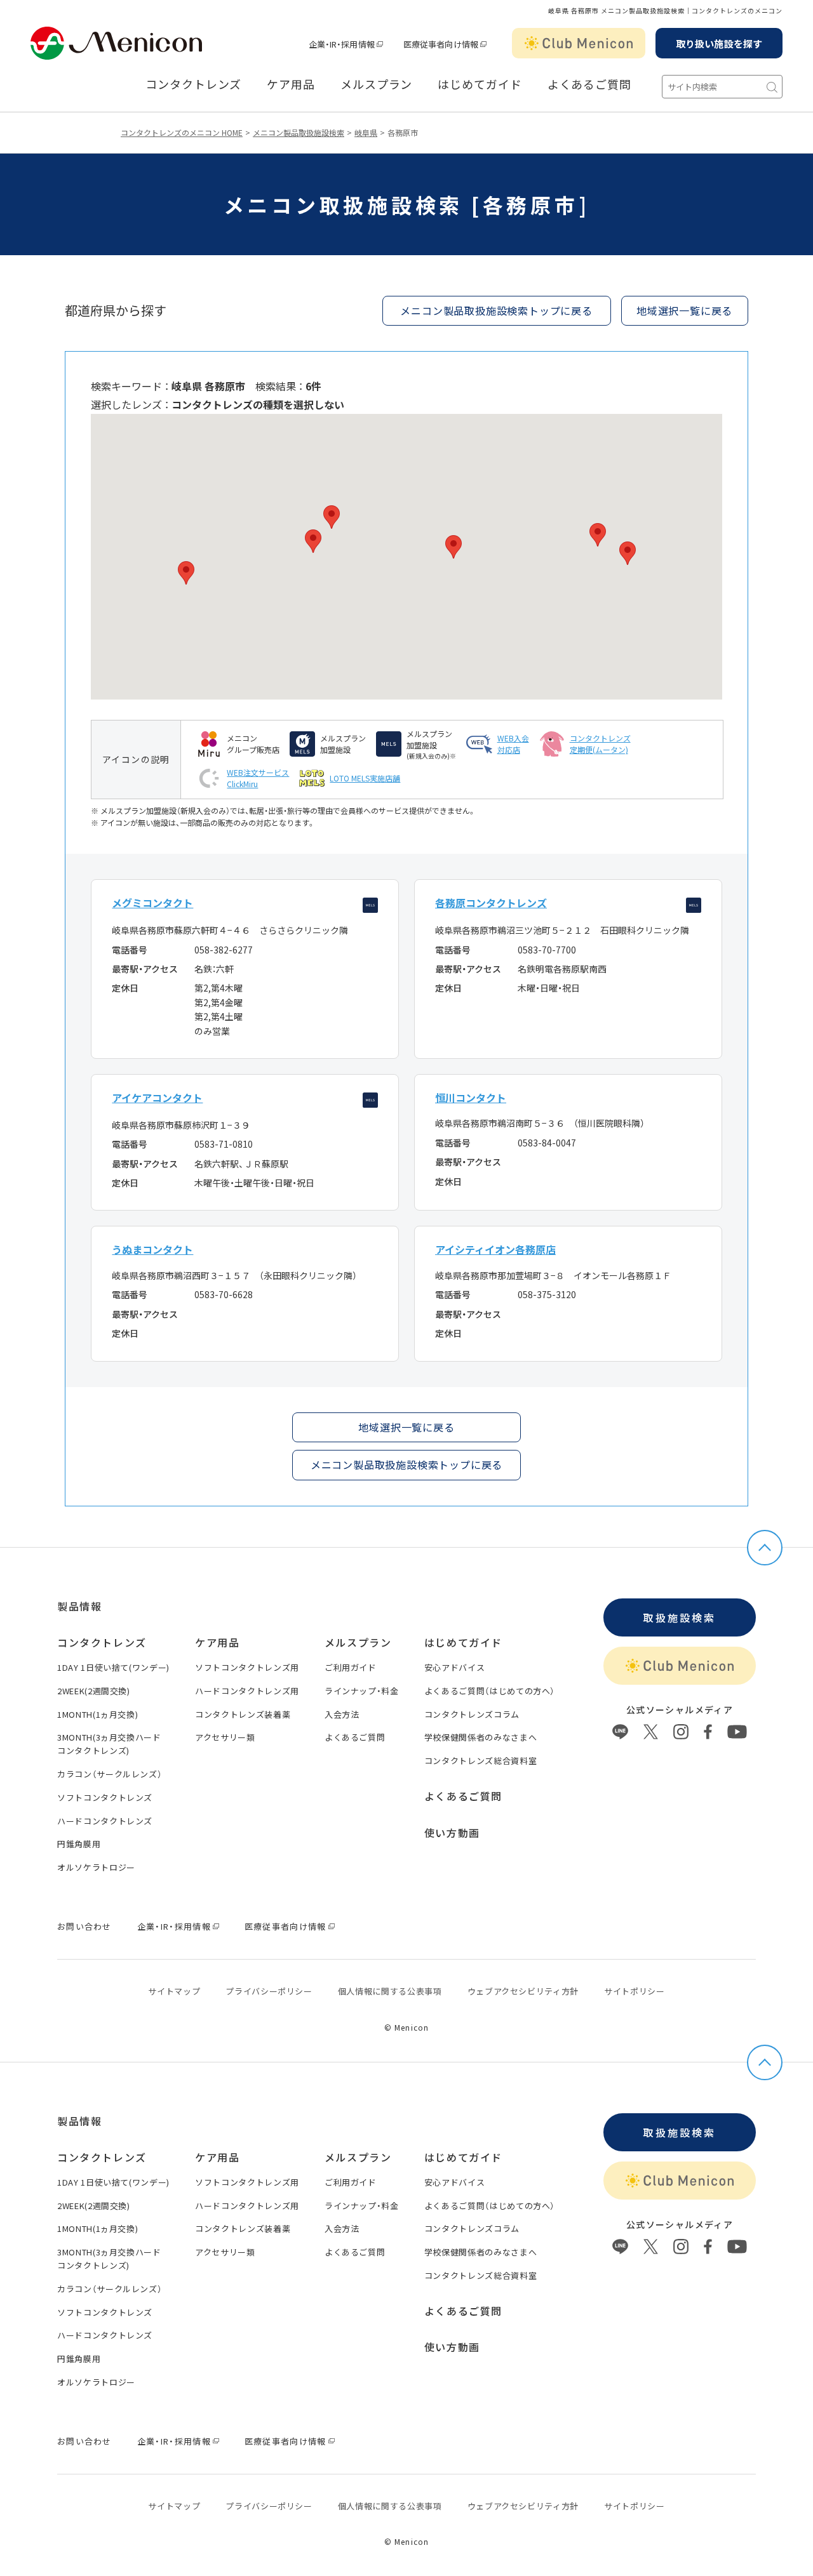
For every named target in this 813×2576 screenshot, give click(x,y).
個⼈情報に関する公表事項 (390, 1991)
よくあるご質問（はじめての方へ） (490, 1691)
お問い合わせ (84, 1926)
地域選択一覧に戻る (406, 1427)
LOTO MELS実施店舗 (365, 778)
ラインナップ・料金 (362, 1691)
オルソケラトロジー (96, 1867)
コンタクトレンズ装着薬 (243, 1714)
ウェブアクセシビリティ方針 (523, 1991)
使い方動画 (452, 1833)
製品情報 (79, 1606)
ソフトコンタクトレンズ (105, 1797)
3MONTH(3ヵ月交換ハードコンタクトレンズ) (109, 1744)
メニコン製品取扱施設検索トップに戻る (496, 310)
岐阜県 (366, 132)
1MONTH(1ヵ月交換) (97, 1714)
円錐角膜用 (79, 1844)
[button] (313, 541)
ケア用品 (291, 84)
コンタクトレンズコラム (472, 1714)
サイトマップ (174, 1991)
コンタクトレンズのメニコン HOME (182, 132)
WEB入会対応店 (513, 744)
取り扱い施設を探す (719, 43)
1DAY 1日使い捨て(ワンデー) (113, 1667)
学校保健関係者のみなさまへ (480, 1737)
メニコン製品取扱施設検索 (299, 132)
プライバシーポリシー (269, 1991)
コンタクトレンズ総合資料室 (480, 1761)
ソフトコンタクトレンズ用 (247, 1667)
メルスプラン (376, 84)
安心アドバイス (455, 1667)
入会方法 (342, 1714)
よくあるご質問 (589, 84)
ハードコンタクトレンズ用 (247, 1691)
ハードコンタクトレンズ (105, 1821)
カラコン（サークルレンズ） (110, 1774)
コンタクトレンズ (193, 84)
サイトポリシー (635, 1991)
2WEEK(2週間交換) (94, 1691)
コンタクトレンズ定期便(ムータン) (600, 744)
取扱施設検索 (679, 1617)
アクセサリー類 (225, 1737)
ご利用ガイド (351, 1667)
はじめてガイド (480, 84)
